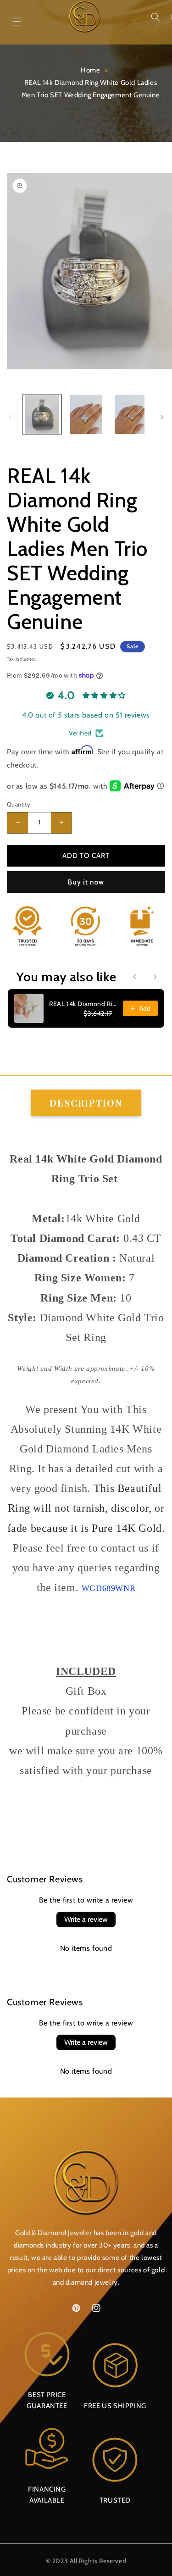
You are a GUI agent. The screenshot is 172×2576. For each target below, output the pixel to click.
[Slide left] (10, 417)
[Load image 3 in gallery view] (130, 414)
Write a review (86, 1919)
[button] (155, 17)
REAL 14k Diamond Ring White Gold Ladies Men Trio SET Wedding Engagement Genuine (83, 1004)
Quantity (19, 804)
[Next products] (155, 977)
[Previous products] (135, 977)
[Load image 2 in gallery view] (86, 414)
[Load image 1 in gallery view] (42, 414)
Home (90, 70)
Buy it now (86, 882)
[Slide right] (162, 417)
